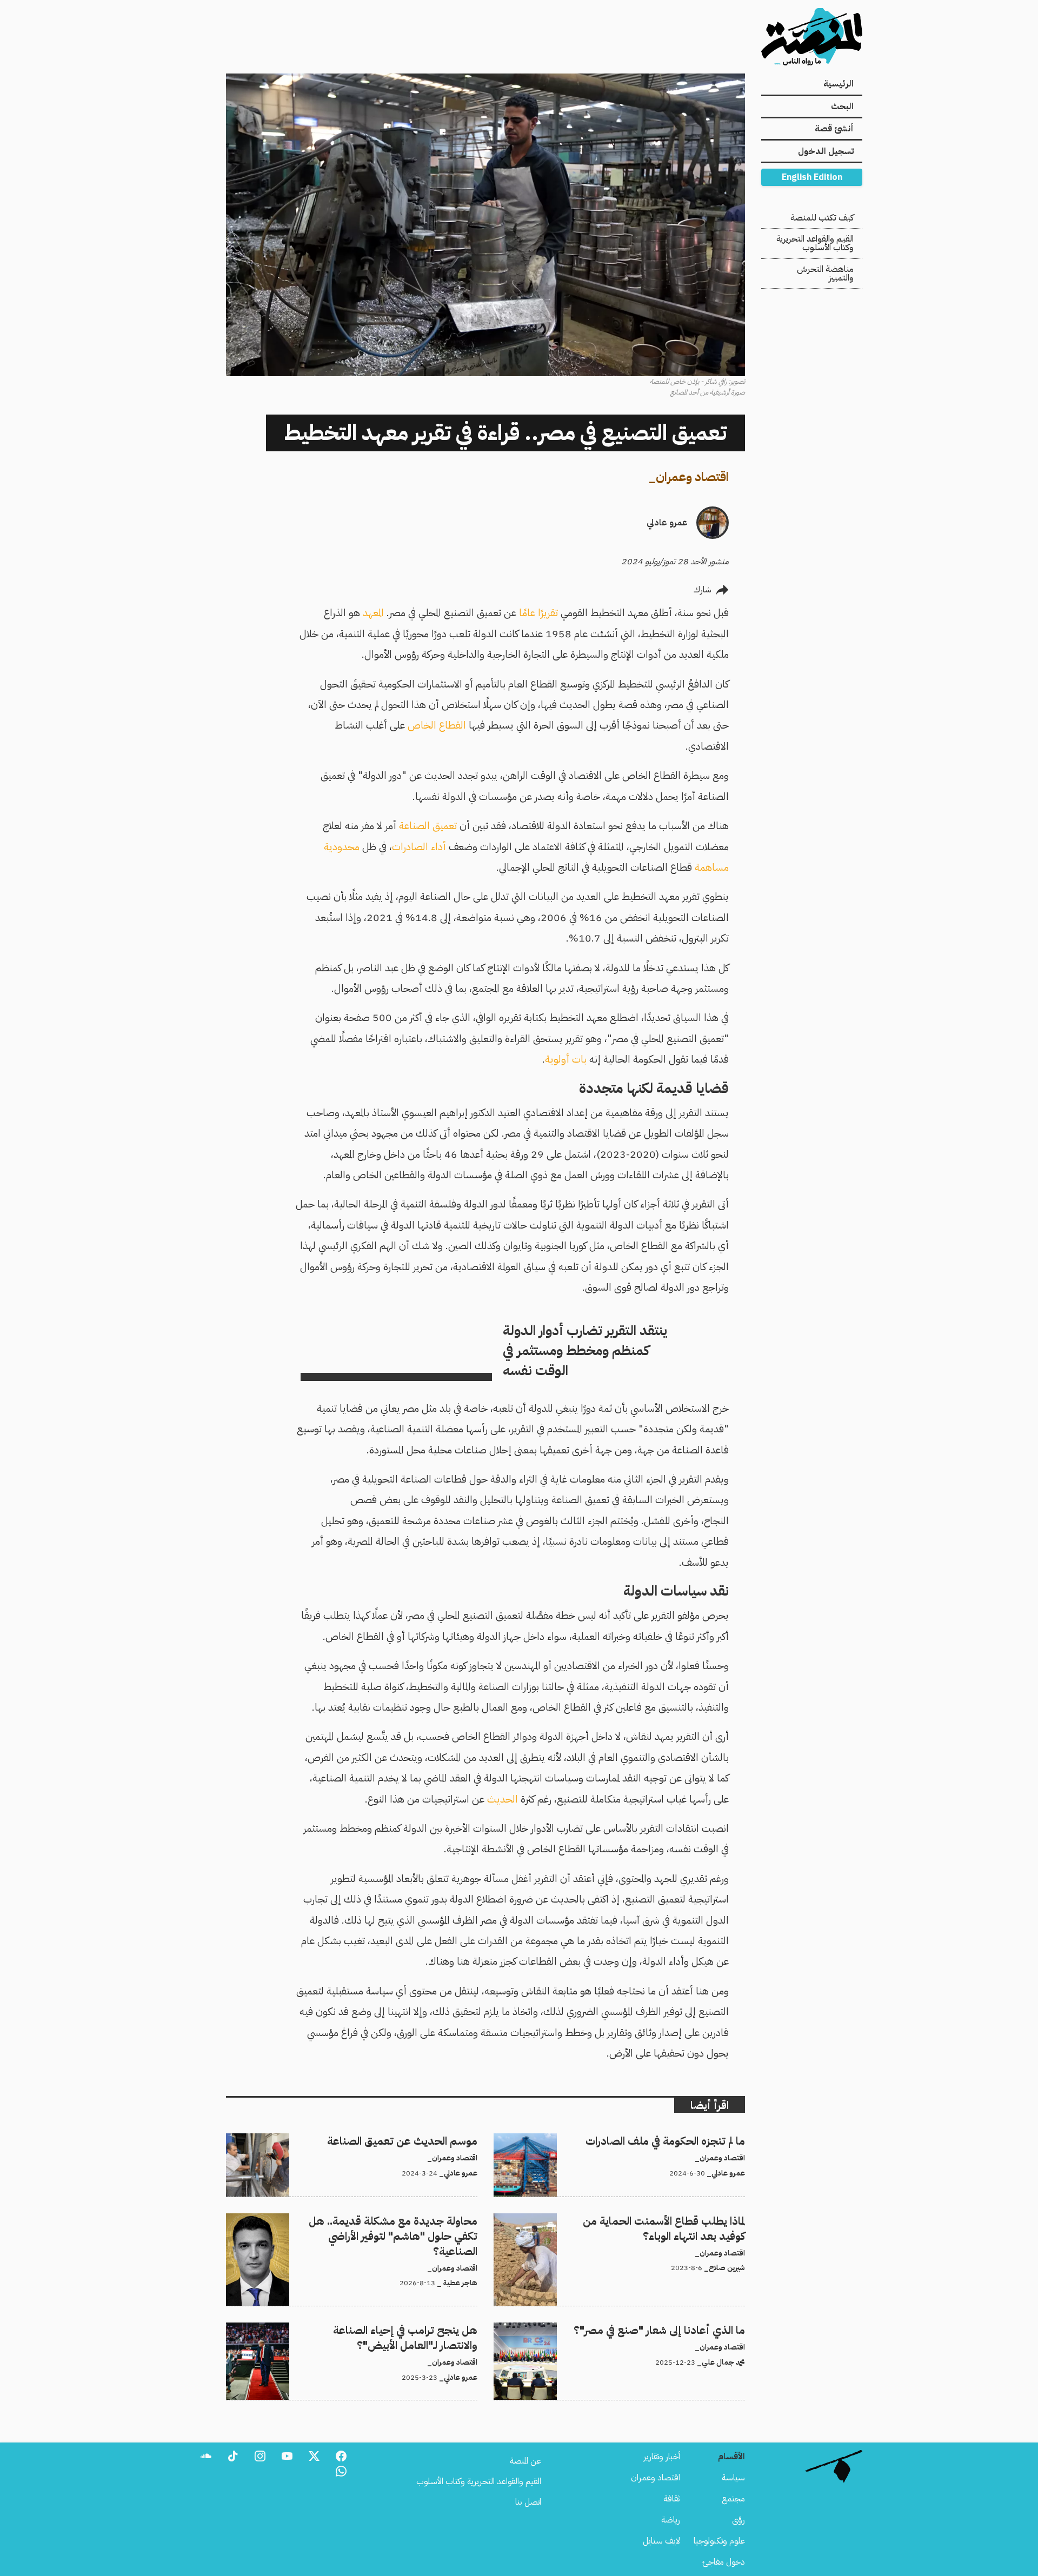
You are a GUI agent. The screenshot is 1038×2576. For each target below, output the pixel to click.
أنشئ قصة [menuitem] (834, 129)
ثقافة (672, 2499)
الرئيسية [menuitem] (839, 84)
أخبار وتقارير (662, 2457)
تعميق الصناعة (428, 826)
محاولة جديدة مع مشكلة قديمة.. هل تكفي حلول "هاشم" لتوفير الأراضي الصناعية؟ (359, 2226)
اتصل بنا (528, 2502)
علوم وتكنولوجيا (719, 2541)
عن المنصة (525, 2461)
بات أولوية (566, 1059)
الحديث (503, 1799)
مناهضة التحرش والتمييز (825, 273)
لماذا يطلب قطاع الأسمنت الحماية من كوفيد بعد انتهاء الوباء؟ (648, 2220)
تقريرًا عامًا (538, 613)
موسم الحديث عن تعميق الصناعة (422, 2140)
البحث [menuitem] (842, 106)
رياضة (671, 2520)
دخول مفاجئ (724, 2562)
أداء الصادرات (419, 847)
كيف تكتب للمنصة (822, 218)
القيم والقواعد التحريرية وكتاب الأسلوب (815, 243)
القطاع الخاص (437, 725)
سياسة (733, 2478)
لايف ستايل (661, 2541)
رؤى (738, 2520)
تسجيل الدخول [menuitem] (826, 151)
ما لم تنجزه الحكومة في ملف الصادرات (685, 2140)
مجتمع (733, 2499)
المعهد (373, 613)
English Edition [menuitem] (812, 177)
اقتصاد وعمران (692, 477)
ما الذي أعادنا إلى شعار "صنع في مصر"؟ (683, 2329)
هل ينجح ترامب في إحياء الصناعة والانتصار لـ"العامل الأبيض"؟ (379, 2329)
